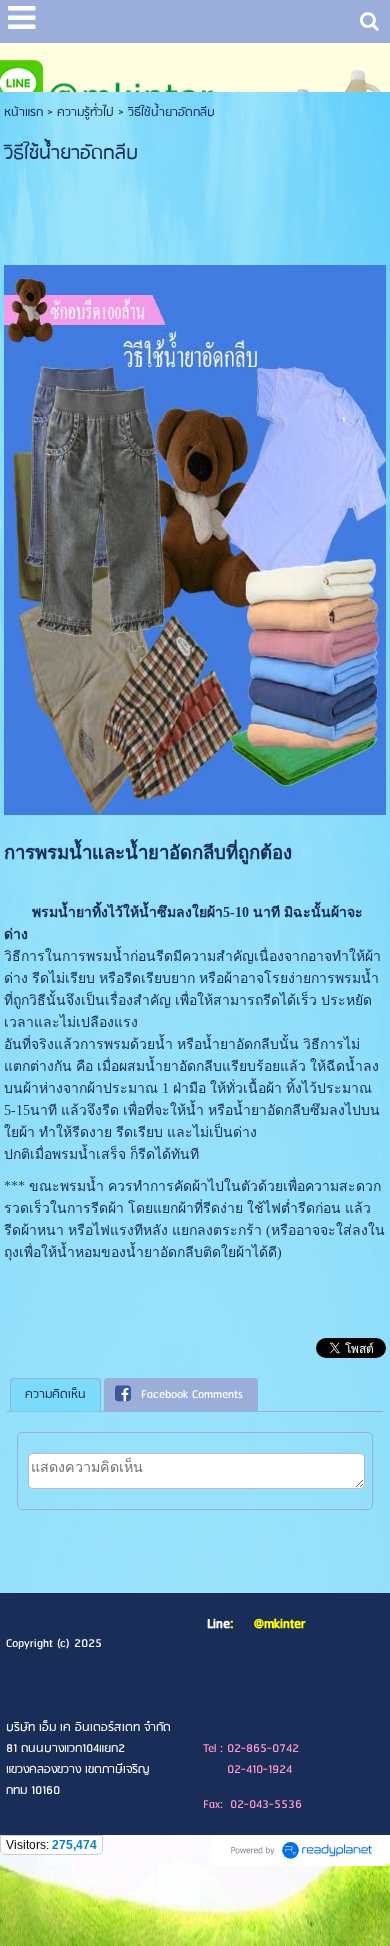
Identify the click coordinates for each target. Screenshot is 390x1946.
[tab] (55, 1395)
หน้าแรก (23, 112)
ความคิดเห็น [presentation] (55, 1394)
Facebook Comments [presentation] (192, 1394)
